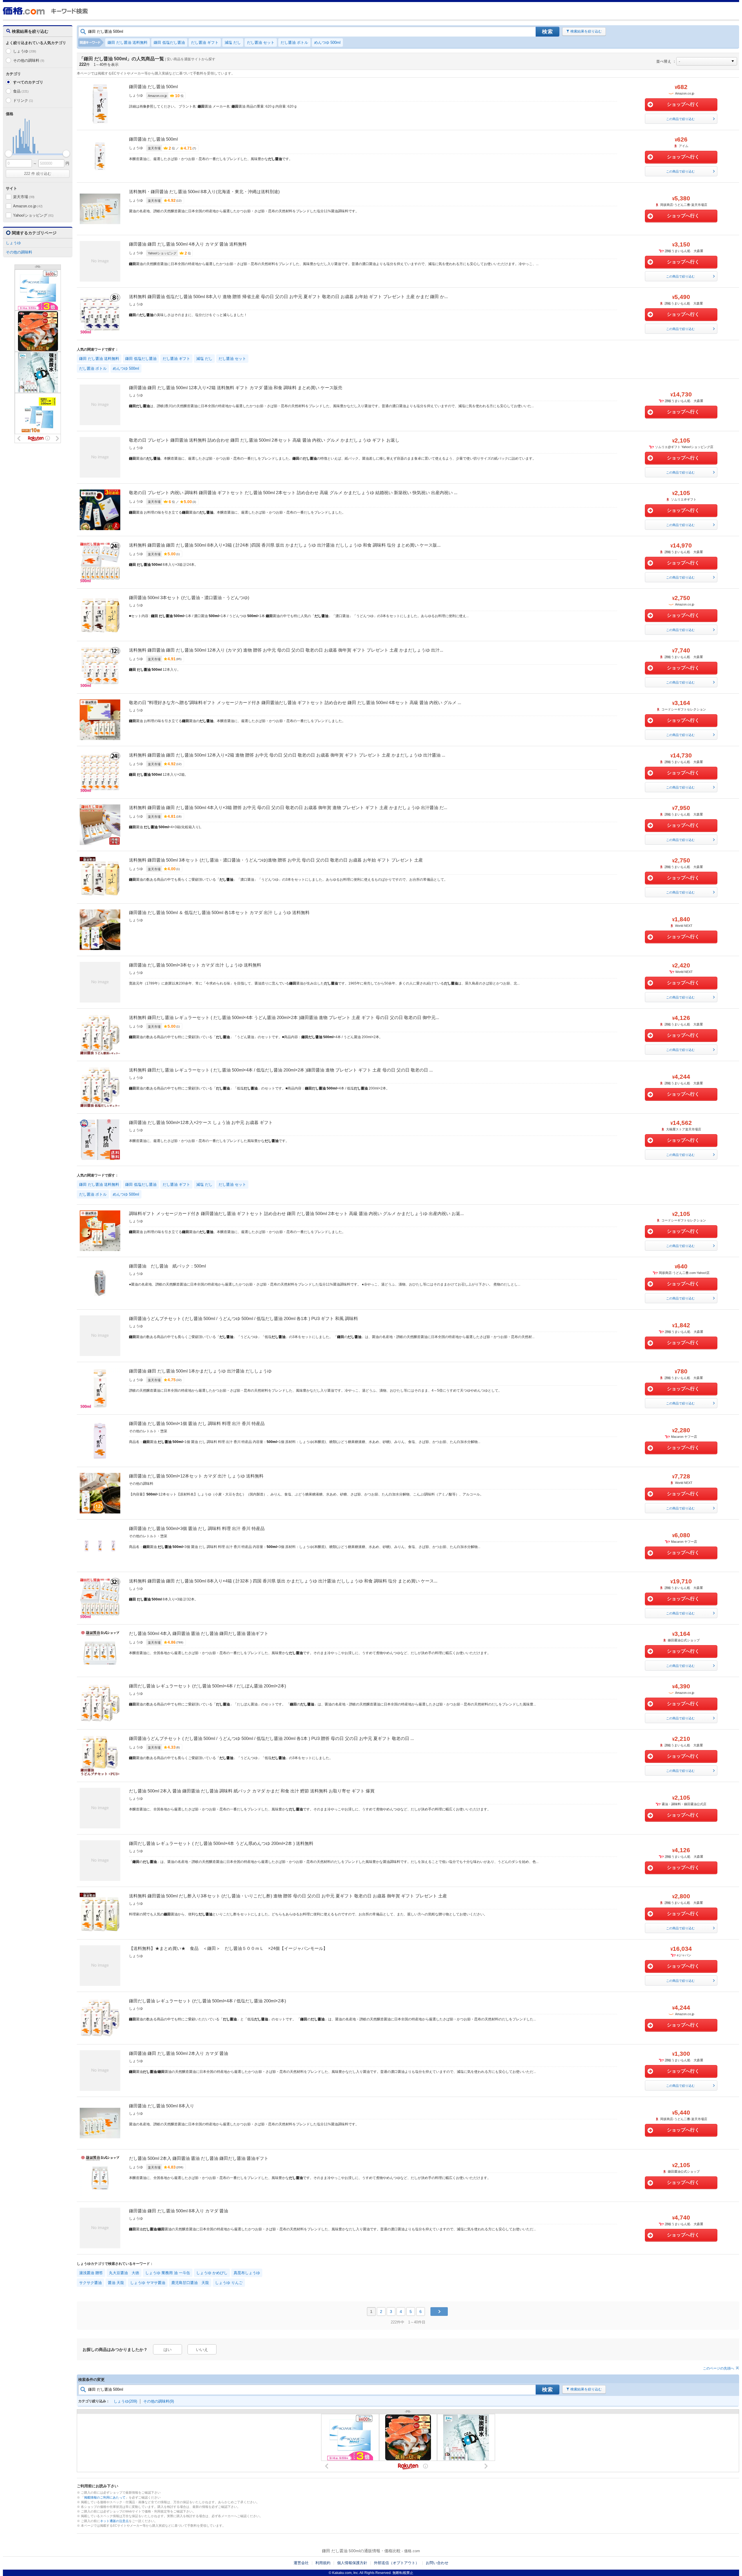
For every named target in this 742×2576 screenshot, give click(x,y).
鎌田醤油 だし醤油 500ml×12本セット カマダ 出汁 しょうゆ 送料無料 (196, 1476)
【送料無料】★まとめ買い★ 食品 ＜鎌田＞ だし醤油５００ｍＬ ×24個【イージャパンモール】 (228, 1948)
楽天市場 (24, 197)
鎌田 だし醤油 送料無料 (128, 42)
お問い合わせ (437, 2563)
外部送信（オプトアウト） (397, 2563)
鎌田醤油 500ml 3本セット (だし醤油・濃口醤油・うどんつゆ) (189, 598)
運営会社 (301, 2563)
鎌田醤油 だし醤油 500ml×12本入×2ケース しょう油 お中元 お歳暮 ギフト (201, 1122)
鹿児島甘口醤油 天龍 (190, 2283)
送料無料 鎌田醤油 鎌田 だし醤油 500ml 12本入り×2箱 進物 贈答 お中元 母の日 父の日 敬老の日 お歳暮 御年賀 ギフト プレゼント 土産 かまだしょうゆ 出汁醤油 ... (287, 755)
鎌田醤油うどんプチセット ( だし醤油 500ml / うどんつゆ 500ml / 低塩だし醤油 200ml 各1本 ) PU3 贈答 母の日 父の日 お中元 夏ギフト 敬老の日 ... (271, 1738)
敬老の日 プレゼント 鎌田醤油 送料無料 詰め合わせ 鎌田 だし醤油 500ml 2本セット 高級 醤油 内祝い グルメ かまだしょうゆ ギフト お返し (264, 440)
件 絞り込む (38, 174)
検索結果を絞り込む (586, 31)
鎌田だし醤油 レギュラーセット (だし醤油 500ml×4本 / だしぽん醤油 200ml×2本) (208, 1686)
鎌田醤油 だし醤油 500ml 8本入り (162, 2106)
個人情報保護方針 (352, 2563)
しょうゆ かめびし (212, 2273)
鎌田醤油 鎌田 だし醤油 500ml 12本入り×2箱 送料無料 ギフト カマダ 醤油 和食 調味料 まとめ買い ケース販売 (236, 388)
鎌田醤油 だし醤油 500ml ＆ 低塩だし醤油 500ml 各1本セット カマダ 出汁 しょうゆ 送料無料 (219, 912)
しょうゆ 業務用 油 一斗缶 (168, 2273)
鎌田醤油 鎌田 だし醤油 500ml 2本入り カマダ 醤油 (179, 2053)
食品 (21, 91)
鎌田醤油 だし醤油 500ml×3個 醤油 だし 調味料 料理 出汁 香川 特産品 (197, 1528)
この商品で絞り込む (680, 119)
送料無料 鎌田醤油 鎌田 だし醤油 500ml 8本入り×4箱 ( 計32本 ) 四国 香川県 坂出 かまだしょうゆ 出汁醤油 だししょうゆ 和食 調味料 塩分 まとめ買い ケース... (283, 1581)
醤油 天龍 (116, 2283)
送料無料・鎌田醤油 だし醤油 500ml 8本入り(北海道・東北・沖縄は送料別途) (204, 192)
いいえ (202, 2350)
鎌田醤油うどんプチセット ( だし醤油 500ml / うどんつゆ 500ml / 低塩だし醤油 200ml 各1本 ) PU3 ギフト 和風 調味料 (243, 1318)
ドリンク (23, 100)
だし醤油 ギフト (205, 42)
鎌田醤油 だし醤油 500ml (153, 87)
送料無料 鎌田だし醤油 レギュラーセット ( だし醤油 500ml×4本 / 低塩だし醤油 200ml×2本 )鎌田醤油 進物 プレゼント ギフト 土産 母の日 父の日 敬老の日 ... (281, 1070)
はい (168, 2350)
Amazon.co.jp (28, 206)
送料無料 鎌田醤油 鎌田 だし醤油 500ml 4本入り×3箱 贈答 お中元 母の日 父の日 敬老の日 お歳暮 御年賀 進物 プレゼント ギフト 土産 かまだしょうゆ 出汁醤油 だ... (288, 807)
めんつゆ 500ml (327, 42)
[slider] (9, 154)
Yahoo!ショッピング (33, 215)
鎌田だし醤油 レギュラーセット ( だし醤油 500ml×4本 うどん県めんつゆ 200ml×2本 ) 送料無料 (221, 1843)
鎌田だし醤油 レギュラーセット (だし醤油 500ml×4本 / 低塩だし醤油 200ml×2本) (208, 2001)
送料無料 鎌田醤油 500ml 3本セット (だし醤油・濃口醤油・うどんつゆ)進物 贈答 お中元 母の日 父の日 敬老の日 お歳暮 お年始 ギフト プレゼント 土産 (276, 860)
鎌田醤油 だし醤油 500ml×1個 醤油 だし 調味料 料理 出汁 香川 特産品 (197, 1423)
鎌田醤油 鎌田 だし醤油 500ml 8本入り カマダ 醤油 (179, 2211)
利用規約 (323, 2563)
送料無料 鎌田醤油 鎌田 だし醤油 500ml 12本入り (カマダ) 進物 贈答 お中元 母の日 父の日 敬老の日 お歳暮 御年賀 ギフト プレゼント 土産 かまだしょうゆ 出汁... (286, 650)
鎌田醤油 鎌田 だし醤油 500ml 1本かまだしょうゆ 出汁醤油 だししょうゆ (200, 1371)
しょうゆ (25, 51)
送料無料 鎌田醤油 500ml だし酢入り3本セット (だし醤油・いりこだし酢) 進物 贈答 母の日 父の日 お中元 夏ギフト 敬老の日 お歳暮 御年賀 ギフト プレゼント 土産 (288, 1896)
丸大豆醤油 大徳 (124, 2273)
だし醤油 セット (261, 42)
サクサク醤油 (90, 2283)
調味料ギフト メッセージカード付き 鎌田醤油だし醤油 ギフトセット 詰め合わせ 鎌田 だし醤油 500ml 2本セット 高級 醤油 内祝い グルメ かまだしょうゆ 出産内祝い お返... (296, 1213)
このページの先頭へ (719, 2368)
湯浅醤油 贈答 (91, 2273)
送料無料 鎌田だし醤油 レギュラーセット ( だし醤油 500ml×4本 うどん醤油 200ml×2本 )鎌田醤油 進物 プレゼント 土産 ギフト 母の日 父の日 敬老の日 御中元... (284, 1017)
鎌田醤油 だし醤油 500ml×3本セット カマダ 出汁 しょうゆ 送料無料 (195, 965)
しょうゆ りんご (229, 2283)
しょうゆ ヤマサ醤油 (148, 2283)
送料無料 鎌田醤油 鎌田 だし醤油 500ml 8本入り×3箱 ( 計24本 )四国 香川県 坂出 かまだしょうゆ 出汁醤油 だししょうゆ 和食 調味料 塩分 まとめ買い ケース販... (285, 545)
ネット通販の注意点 (114, 2521)
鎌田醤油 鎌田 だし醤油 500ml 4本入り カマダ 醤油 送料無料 (188, 244)
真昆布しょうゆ (247, 2273)
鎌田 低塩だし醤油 (169, 42)
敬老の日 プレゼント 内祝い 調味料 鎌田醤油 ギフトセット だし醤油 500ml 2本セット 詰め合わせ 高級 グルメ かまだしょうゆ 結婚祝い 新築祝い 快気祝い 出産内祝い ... (293, 493)
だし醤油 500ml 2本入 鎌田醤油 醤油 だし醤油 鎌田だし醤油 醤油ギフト (199, 2158)
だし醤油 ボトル (294, 42)
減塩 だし (233, 42)
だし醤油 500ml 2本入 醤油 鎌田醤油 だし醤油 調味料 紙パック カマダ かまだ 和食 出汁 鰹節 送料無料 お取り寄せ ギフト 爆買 (252, 1791)
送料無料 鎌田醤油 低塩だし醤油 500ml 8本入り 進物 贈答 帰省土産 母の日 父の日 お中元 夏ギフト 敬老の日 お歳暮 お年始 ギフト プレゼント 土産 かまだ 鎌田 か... (288, 297)
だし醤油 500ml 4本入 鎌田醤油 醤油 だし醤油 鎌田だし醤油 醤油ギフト (199, 1633)
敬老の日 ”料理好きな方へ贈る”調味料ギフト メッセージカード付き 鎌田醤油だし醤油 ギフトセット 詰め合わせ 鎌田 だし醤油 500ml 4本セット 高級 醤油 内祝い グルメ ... (295, 703)
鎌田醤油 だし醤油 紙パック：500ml (167, 1266)
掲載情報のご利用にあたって (105, 2497)
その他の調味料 (29, 60)
